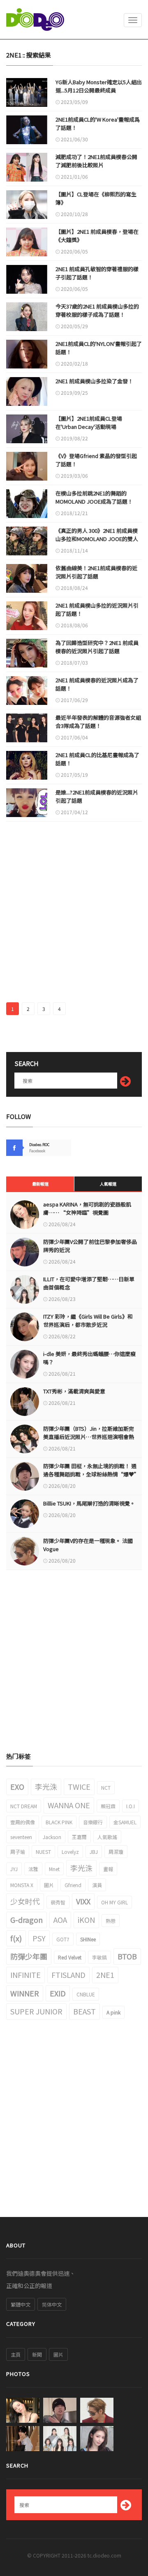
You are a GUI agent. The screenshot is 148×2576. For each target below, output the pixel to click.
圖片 (49, 1885)
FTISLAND (68, 1975)
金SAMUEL (125, 1822)
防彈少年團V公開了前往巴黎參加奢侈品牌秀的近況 (90, 1246)
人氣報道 (108, 1184)
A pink (113, 2012)
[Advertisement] (74, 916)
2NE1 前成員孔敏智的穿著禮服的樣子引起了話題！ (97, 273)
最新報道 (40, 1184)
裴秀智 (58, 1902)
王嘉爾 (79, 1837)
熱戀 (111, 1921)
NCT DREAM (24, 1806)
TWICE (79, 1786)
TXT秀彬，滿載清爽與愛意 (74, 1391)
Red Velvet (70, 1957)
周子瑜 (18, 1852)
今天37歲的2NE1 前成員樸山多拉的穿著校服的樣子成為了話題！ (97, 310)
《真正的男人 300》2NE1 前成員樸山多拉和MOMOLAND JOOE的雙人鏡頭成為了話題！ (97, 539)
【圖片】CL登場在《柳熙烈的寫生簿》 (96, 198)
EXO (17, 1786)
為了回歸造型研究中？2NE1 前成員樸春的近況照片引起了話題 (97, 647)
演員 (97, 1885)
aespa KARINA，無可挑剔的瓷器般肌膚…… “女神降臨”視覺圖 (87, 1208)
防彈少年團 (29, 1956)
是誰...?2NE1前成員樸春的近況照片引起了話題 (97, 796)
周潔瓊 (116, 1852)
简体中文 (52, 2304)
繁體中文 (21, 2304)
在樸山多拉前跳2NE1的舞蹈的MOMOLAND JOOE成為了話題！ (94, 497)
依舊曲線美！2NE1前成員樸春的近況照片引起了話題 (96, 572)
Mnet (54, 1869)
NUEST (43, 1852)
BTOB (127, 1956)
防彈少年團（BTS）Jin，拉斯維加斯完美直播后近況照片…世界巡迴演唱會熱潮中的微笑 (89, 1437)
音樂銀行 (93, 1822)
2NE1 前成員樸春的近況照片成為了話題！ (97, 684)
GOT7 (63, 1939)
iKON (86, 1920)
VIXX (83, 1901)
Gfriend (73, 1885)
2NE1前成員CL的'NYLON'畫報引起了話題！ (99, 348)
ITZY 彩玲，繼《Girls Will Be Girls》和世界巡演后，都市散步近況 (88, 1320)
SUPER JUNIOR (36, 2011)
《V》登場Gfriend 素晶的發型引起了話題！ (96, 460)
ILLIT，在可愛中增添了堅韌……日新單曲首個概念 (89, 1283)
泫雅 (33, 1869)
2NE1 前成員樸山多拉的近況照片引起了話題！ (97, 609)
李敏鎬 (99, 1957)
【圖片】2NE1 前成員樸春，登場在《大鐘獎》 (97, 236)
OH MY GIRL (114, 1902)
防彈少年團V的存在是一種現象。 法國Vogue (88, 1545)
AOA (60, 1920)
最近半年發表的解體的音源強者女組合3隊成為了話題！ (98, 722)
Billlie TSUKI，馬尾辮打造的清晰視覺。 (89, 1503)
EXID (58, 1993)
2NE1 (105, 1975)
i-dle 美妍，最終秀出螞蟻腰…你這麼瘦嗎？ (89, 1358)
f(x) (16, 1938)
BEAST (84, 2011)
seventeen (21, 1837)
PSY (39, 1938)
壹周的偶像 (23, 1822)
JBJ (94, 1852)
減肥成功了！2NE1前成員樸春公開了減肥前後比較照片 (96, 161)
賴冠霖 (108, 1806)
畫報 (108, 1869)
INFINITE (25, 1975)
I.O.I (131, 1806)
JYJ (14, 1869)
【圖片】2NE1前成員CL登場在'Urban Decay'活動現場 (89, 422)
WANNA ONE (69, 1805)
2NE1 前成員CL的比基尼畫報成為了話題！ (97, 759)
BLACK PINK (59, 1822)
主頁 (16, 2354)
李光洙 (46, 1786)
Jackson (52, 1837)
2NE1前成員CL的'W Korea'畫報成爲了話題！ (98, 123)
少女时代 (25, 1901)
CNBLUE (86, 1994)
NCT (106, 1788)
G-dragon (27, 1920)
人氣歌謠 (107, 1837)
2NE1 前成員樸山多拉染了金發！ (94, 381)
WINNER (25, 1993)
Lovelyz (70, 1852)
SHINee (88, 1939)
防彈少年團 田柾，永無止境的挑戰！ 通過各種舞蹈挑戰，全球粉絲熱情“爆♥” (90, 1470)
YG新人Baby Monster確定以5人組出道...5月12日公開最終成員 (99, 86)
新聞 (37, 2354)
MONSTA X (22, 1885)
